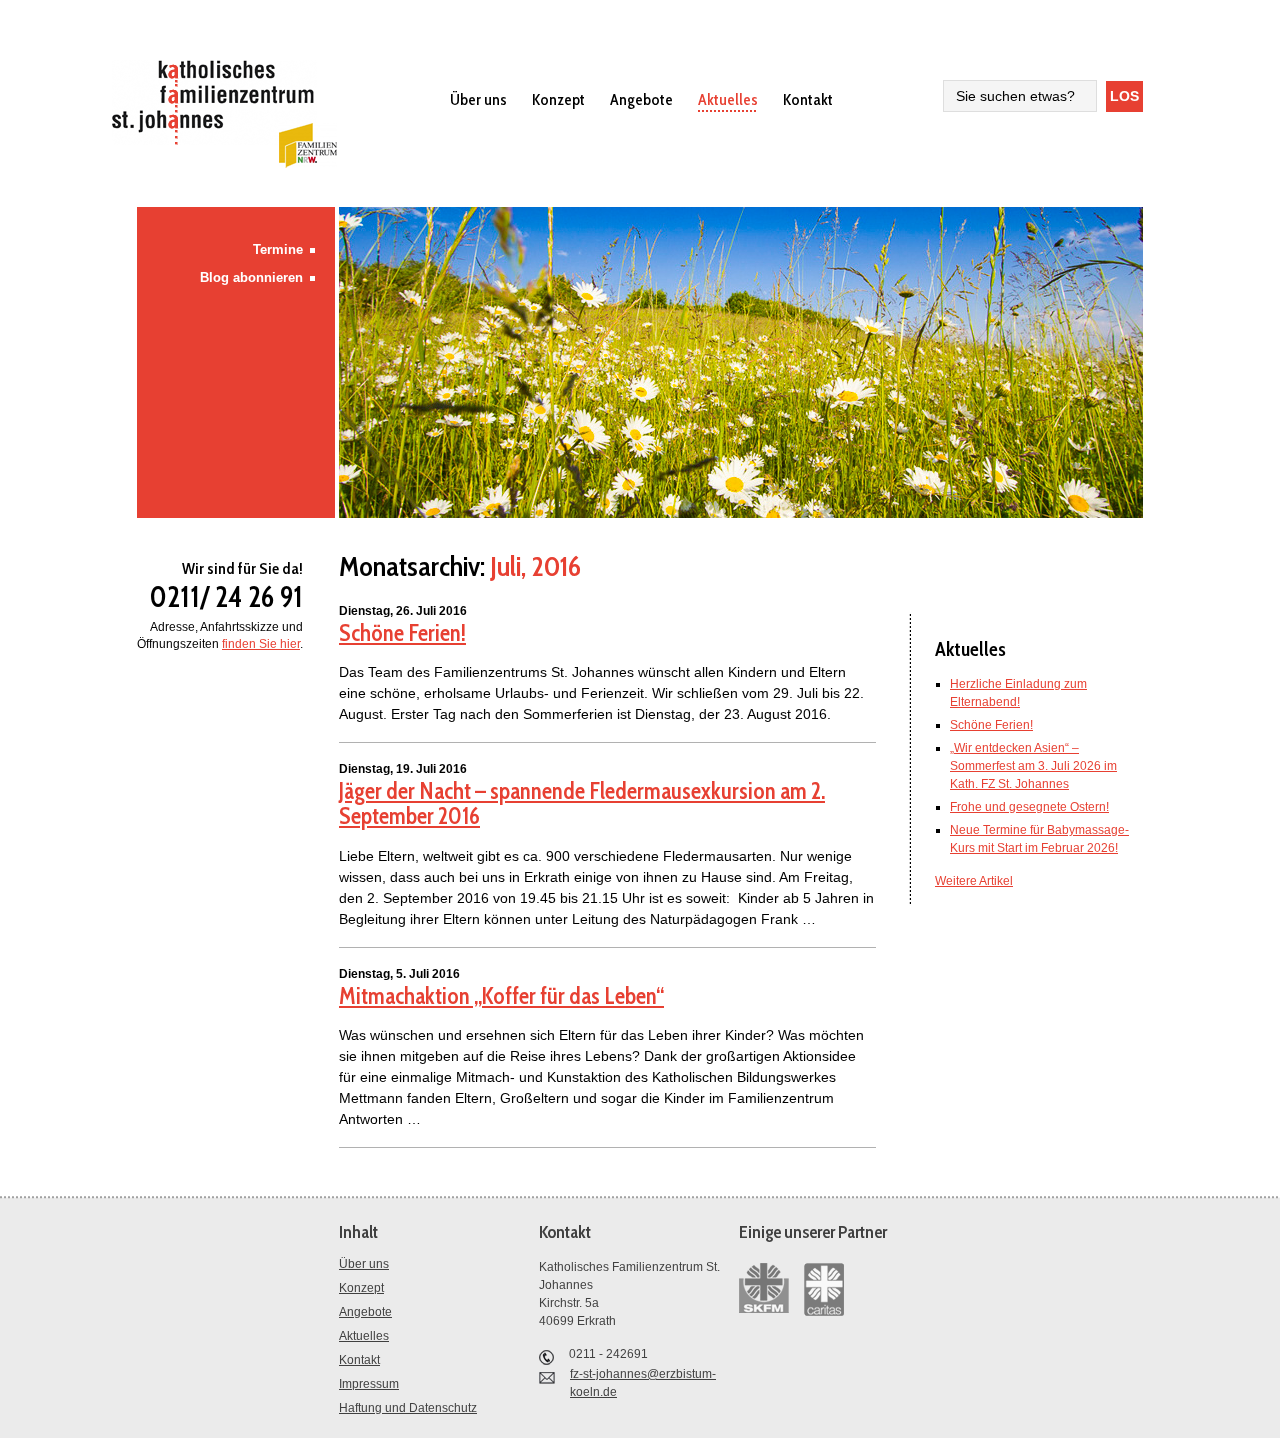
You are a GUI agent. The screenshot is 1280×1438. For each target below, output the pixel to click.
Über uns (478, 99)
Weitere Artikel (974, 881)
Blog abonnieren (251, 277)
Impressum (369, 1384)
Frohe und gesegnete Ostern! (1029, 807)
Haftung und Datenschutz (408, 1408)
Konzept (558, 99)
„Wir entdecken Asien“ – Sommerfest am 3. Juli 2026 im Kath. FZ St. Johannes (1033, 766)
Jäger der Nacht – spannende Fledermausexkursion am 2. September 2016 (582, 803)
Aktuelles (728, 99)
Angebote (641, 99)
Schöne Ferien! (402, 633)
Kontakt (808, 99)
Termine (278, 249)
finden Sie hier (261, 644)
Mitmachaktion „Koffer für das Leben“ (501, 996)
